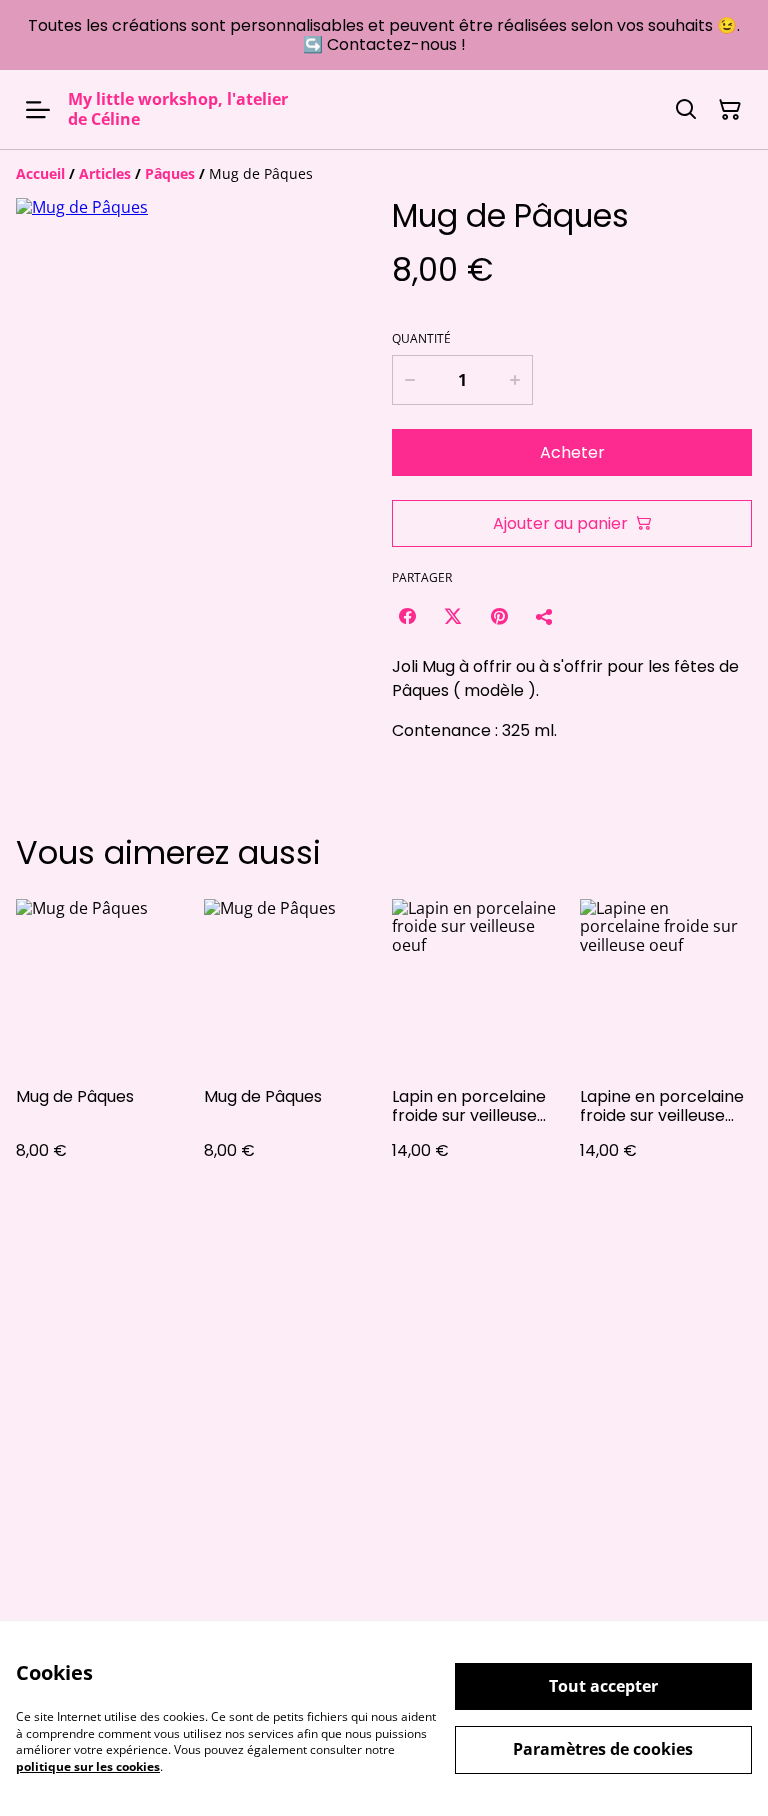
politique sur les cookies (88, 1766)
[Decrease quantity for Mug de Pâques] (409, 380)
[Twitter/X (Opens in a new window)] (453, 616)
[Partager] (545, 616)
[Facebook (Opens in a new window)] (407, 616)
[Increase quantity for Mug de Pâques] (515, 380)
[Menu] (38, 109)
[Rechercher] (686, 110)
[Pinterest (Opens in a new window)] (499, 616)
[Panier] (730, 110)
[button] (58, 616)
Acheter (572, 452)
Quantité (421, 339)
